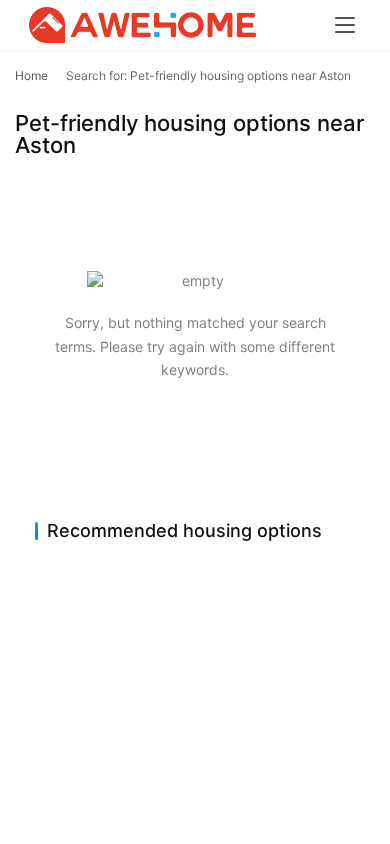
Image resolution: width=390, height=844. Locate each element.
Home (31, 75)
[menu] (345, 25)
